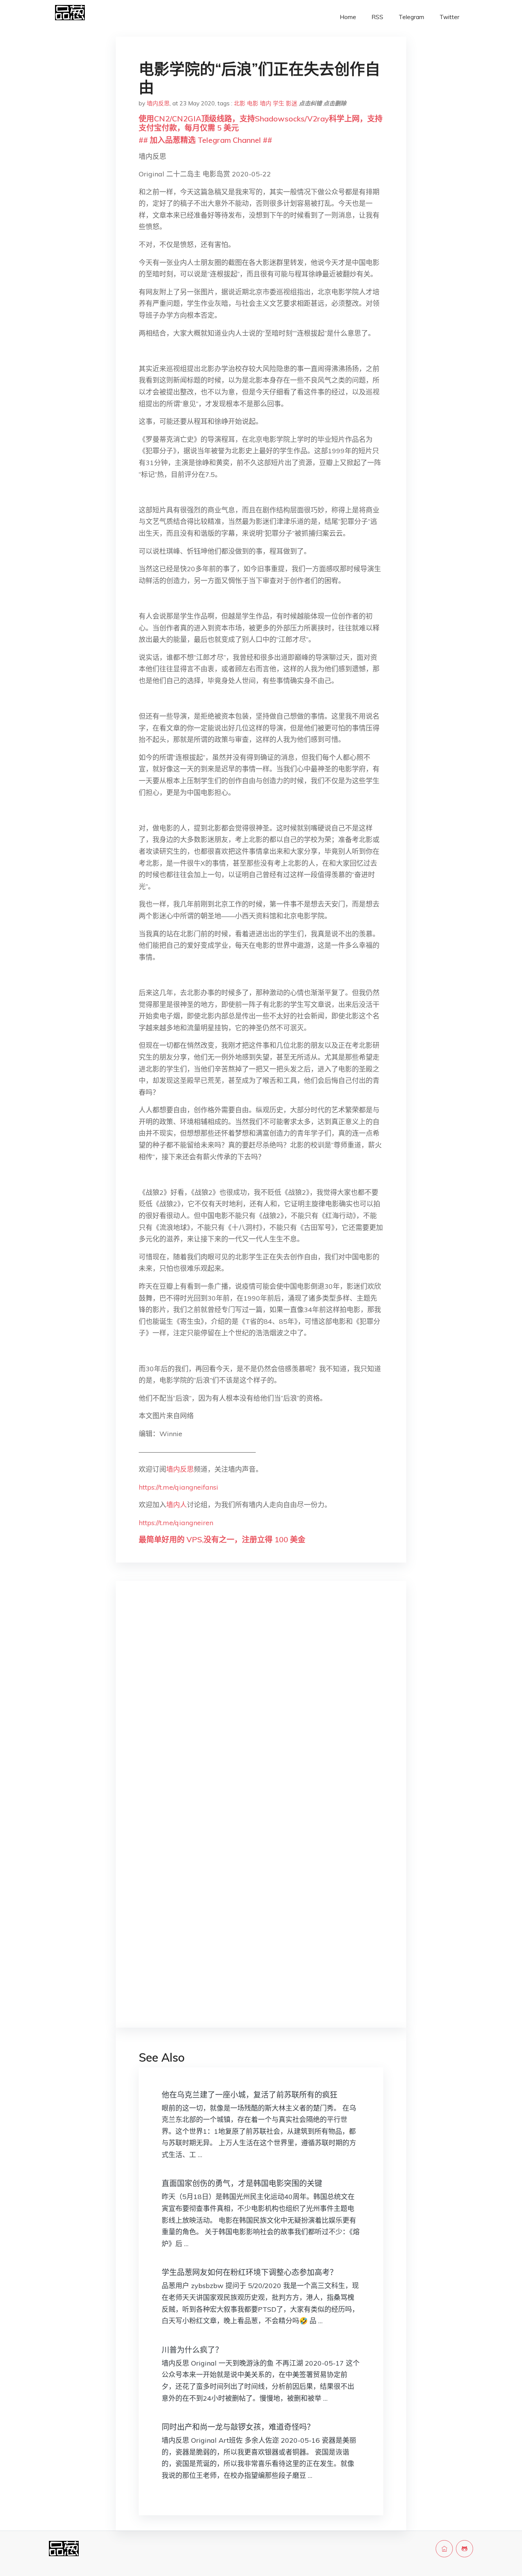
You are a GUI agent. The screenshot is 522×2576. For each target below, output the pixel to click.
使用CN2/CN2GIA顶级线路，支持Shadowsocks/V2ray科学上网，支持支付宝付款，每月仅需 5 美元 (261, 123)
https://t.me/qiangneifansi (178, 1487)
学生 (279, 103)
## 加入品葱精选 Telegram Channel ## (205, 140)
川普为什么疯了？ (192, 2350)
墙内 (266, 103)
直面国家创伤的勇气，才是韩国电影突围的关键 (242, 2183)
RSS (377, 17)
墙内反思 (158, 103)
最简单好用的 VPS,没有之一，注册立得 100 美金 (222, 1539)
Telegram (411, 17)
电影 (253, 103)
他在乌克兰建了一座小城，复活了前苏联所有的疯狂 (250, 2095)
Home (348, 17)
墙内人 (177, 1505)
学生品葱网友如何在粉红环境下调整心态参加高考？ (250, 2272)
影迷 (292, 103)
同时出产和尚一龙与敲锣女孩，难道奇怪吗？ (238, 2427)
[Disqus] (261, 1708)
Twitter (449, 17)
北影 (240, 103)
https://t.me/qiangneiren (176, 1523)
